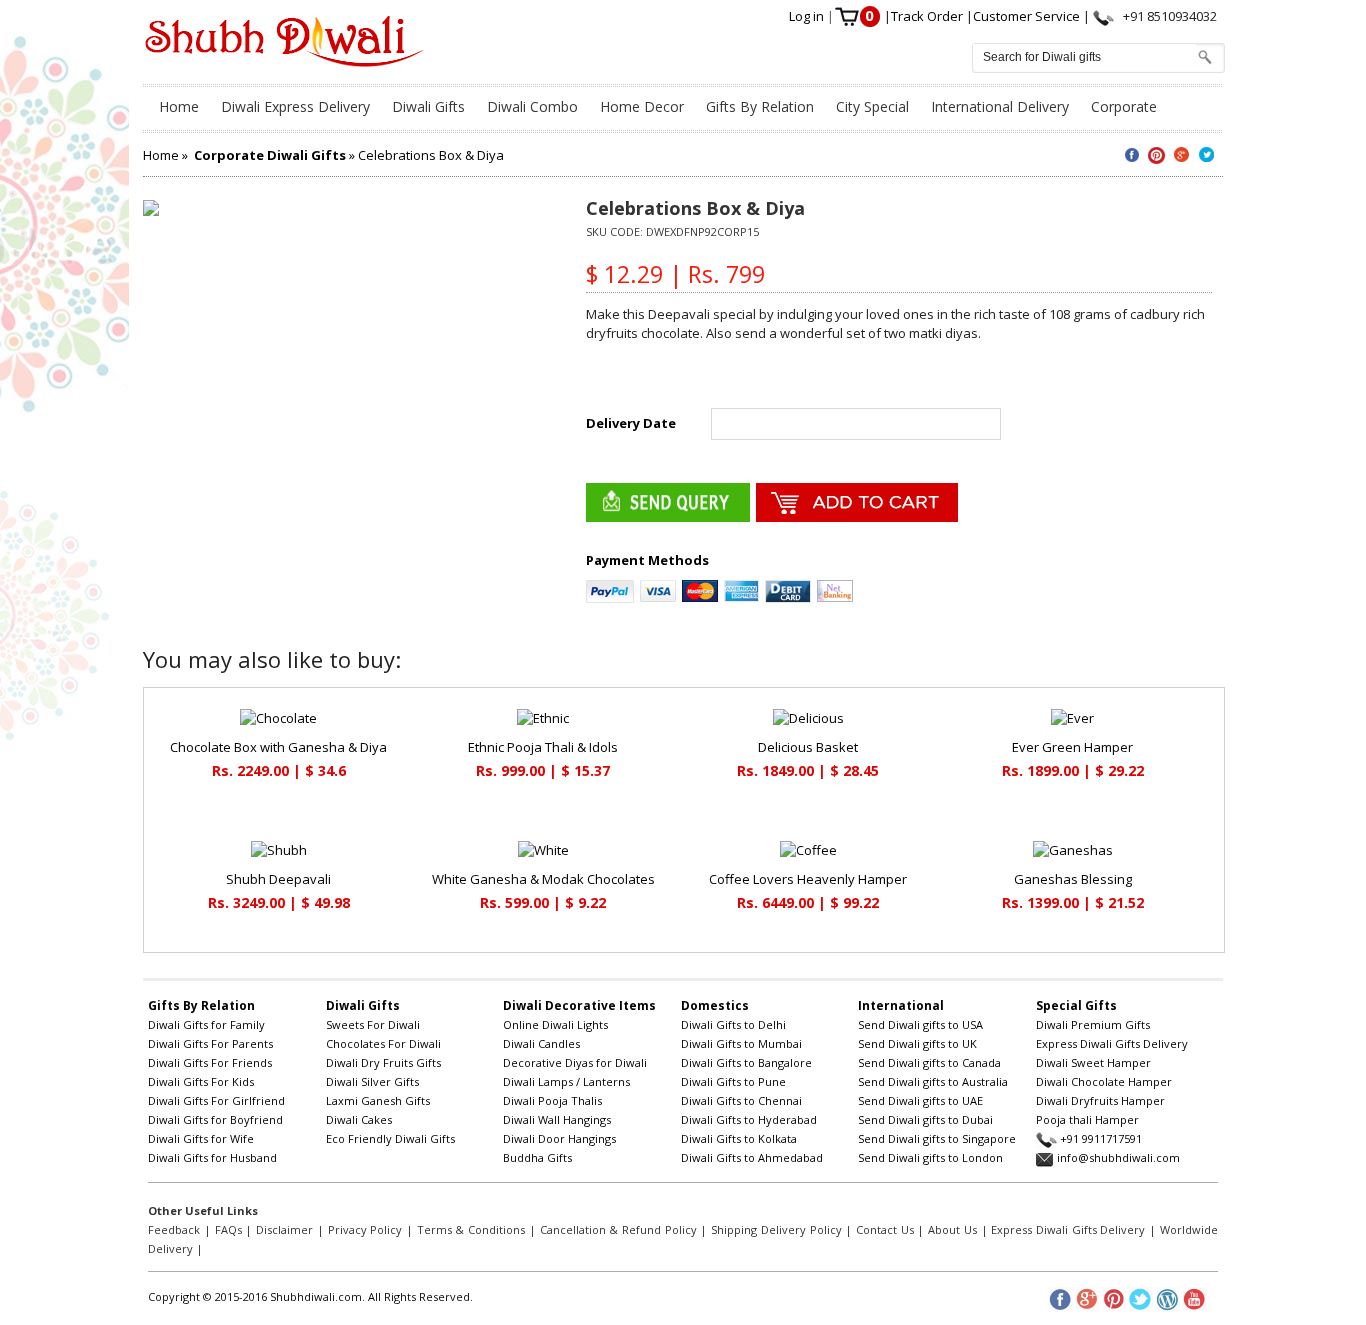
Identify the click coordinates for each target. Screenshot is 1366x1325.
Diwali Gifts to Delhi (733, 1024)
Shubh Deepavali (278, 879)
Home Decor (642, 106)
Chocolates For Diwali (383, 1043)
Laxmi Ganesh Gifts (378, 1100)
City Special (872, 106)
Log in (808, 16)
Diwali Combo (532, 106)
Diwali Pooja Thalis (552, 1100)
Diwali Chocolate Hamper (1104, 1081)
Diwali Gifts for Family (206, 1024)
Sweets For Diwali (373, 1024)
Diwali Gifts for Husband (212, 1157)
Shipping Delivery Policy (776, 1229)
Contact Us (885, 1229)
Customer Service (1028, 16)
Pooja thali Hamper (1087, 1119)
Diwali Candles (541, 1043)
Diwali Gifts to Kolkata (739, 1138)
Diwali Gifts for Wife (201, 1138)
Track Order (928, 16)
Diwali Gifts (428, 106)
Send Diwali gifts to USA (920, 1024)
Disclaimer (284, 1229)
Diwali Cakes (359, 1119)
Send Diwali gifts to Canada (929, 1062)
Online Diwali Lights (555, 1024)
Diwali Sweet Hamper (1093, 1062)
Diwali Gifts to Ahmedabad (752, 1157)
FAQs (228, 1229)
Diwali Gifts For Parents (210, 1043)
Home (179, 106)
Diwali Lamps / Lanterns (566, 1081)
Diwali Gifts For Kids (201, 1081)
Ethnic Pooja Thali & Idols (543, 747)
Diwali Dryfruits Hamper (1100, 1100)
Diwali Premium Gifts (1093, 1024)
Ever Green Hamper (1072, 747)
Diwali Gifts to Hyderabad (749, 1119)
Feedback (174, 1229)
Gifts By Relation (760, 106)
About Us (952, 1229)
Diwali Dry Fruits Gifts (383, 1062)
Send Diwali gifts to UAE (920, 1100)
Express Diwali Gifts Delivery (1112, 1043)
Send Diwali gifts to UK (917, 1043)
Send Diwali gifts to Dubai (925, 1119)
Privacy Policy (365, 1229)
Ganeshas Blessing (1073, 879)
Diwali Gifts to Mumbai (741, 1043)
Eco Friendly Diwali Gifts (390, 1138)
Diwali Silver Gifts (372, 1081)
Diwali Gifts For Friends (210, 1062)
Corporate (1124, 106)
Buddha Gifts (537, 1157)
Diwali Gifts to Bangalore (746, 1062)
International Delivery (1000, 106)
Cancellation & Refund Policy (618, 1229)
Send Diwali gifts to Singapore (937, 1138)
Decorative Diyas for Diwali (575, 1062)
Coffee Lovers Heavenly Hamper (808, 879)
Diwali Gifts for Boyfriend (215, 1119)
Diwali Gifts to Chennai (741, 1100)
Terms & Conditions (471, 1229)
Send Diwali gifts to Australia (933, 1081)
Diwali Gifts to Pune (733, 1081)
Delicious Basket (808, 747)
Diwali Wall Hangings (557, 1119)
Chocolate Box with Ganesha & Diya (278, 747)
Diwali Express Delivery (295, 106)
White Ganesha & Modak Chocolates (543, 879)
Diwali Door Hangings (559, 1138)
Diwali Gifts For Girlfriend (216, 1100)
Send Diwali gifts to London (930, 1157)
